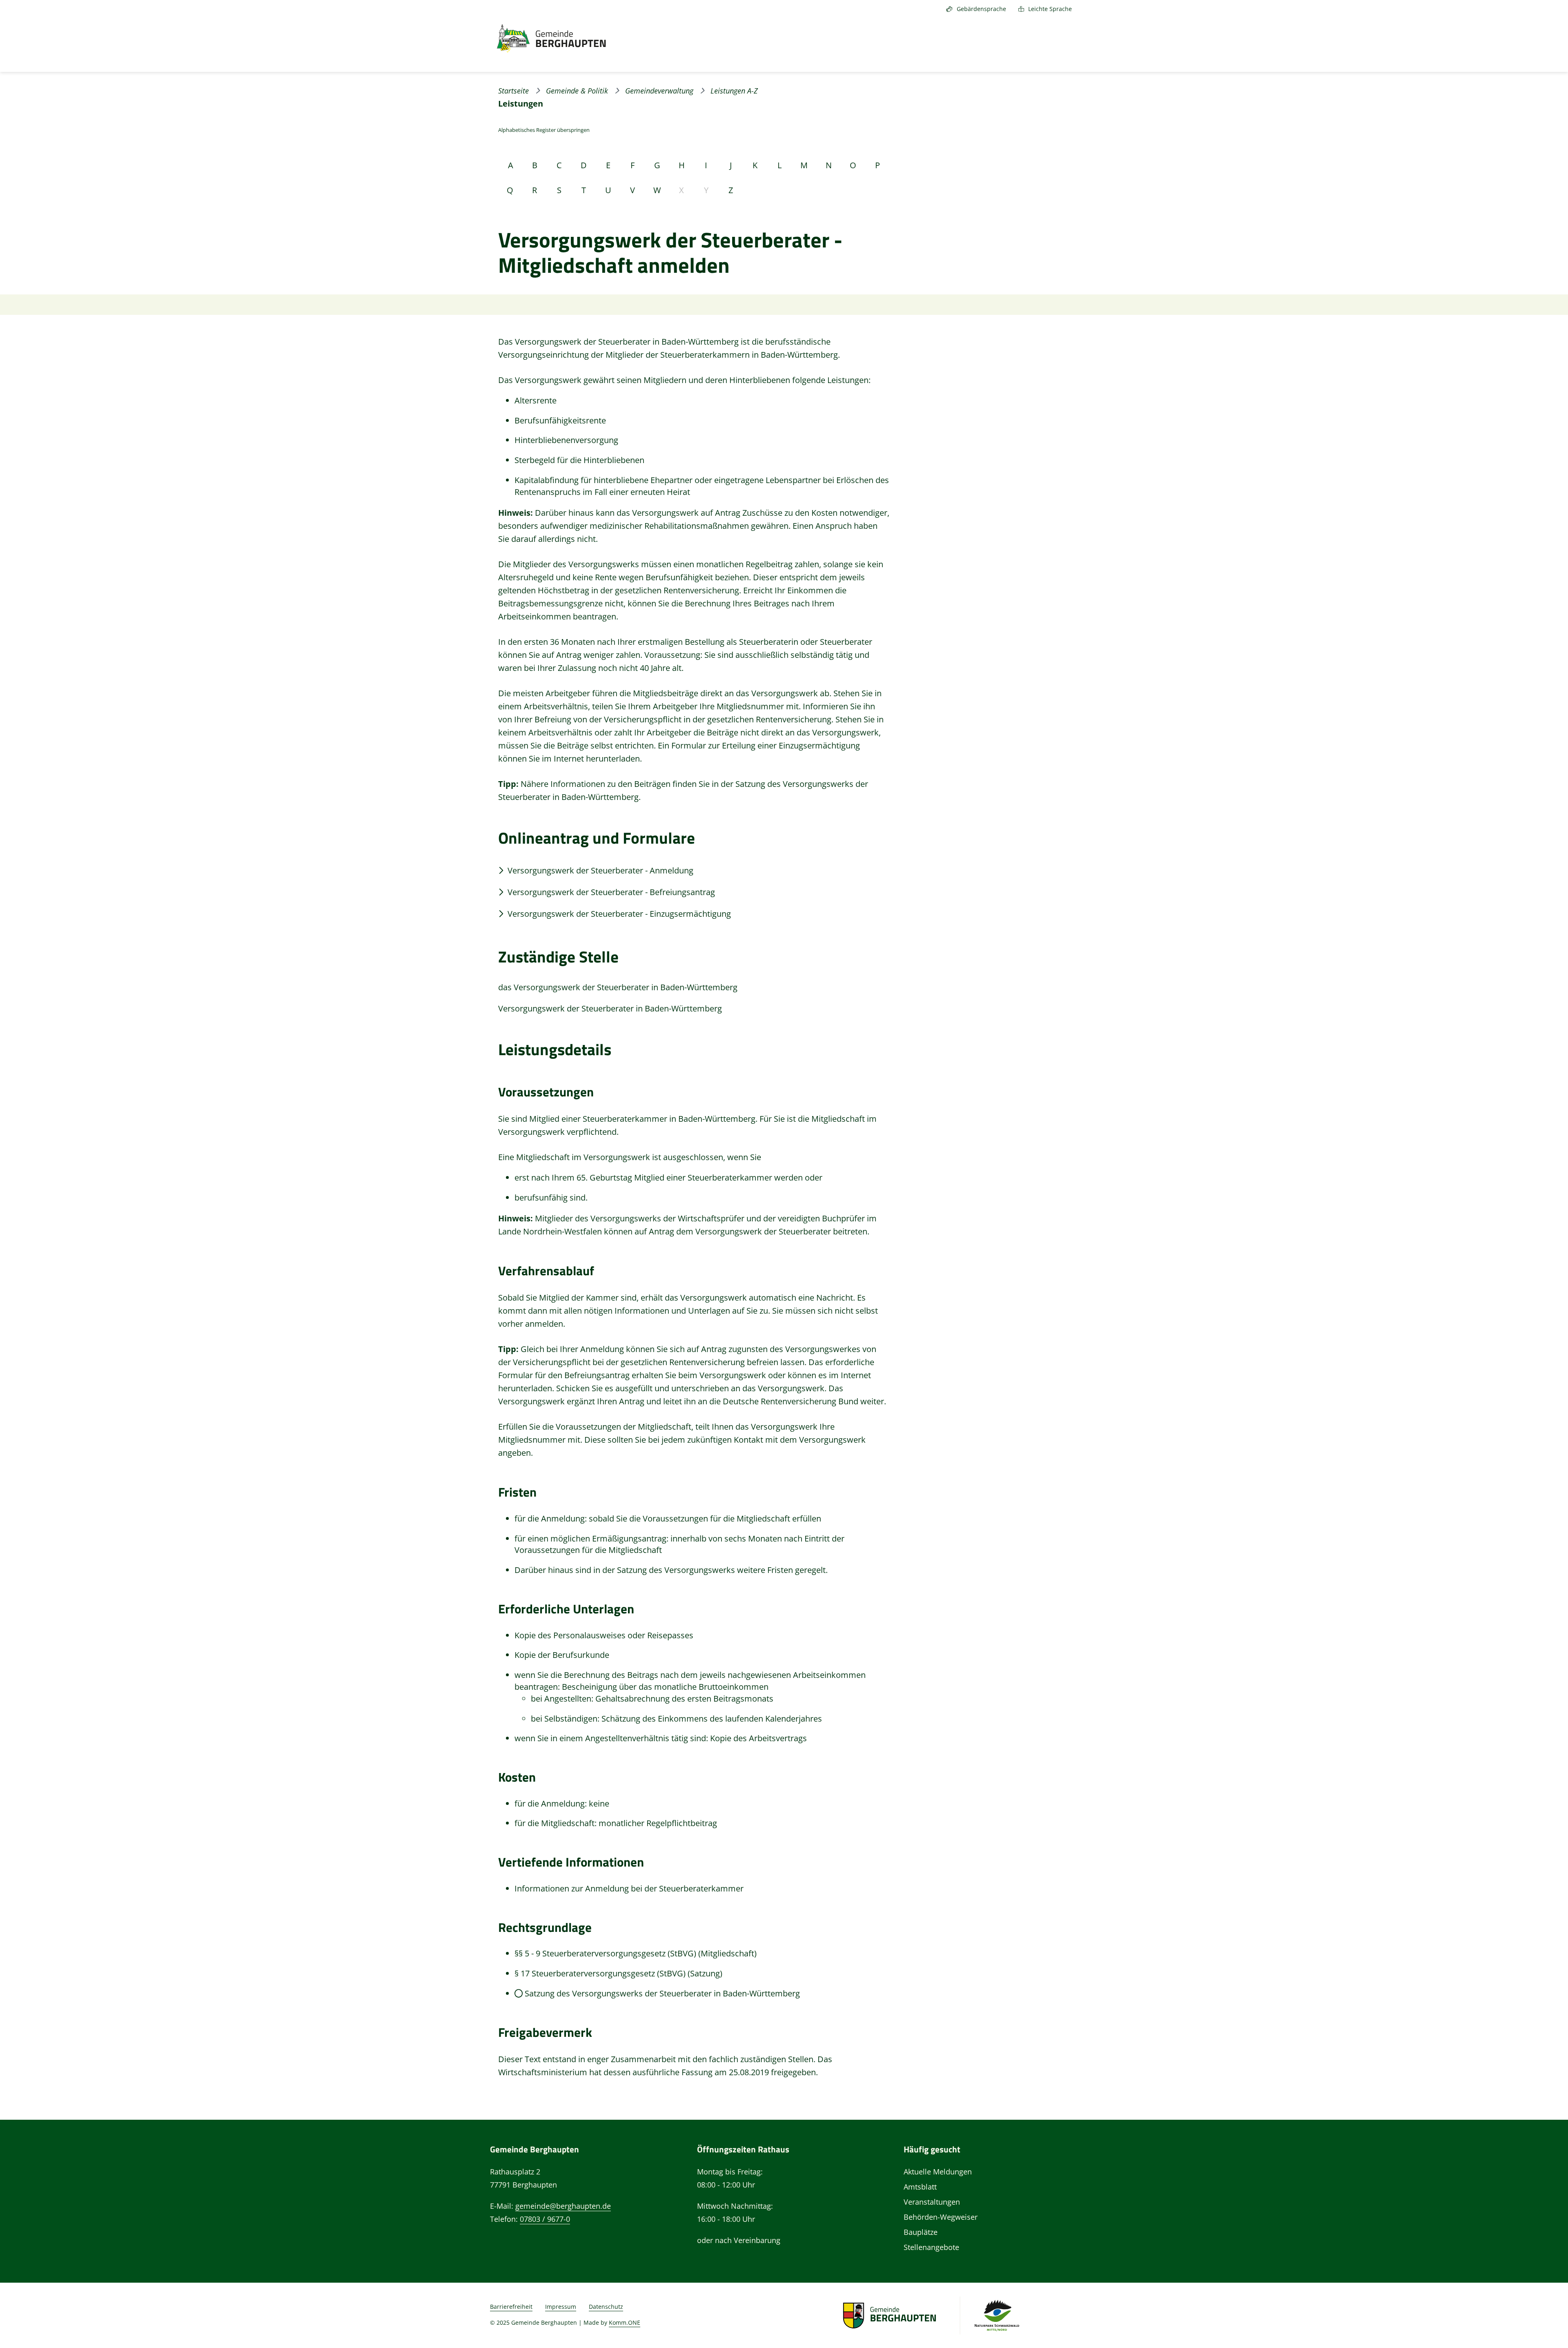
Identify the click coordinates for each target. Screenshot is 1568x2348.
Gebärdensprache (981, 9)
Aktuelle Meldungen (938, 2172)
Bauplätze (921, 2232)
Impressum (561, 2307)
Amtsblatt (920, 2187)
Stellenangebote (931, 2247)
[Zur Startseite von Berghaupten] (551, 39)
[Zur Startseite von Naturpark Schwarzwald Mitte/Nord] (997, 2315)
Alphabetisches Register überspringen (544, 130)
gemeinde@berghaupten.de (563, 2206)
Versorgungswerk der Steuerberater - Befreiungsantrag (611, 892)
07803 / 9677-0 (545, 2219)
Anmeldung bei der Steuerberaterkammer (664, 1888)
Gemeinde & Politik (577, 91)
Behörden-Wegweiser (941, 2217)
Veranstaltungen (932, 2202)
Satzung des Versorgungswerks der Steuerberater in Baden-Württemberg (662, 1993)
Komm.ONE (625, 2322)
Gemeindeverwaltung (659, 91)
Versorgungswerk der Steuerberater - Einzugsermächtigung (619, 914)
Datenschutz (606, 2307)
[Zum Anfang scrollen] (1546, 2323)
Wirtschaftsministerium (543, 2072)
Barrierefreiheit (511, 2307)
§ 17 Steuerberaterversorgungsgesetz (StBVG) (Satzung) (618, 1973)
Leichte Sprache (1050, 9)
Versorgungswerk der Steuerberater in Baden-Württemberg (610, 1008)
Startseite (513, 91)
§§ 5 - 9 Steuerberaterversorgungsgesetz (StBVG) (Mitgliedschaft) (636, 1953)
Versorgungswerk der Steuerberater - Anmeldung (600, 870)
